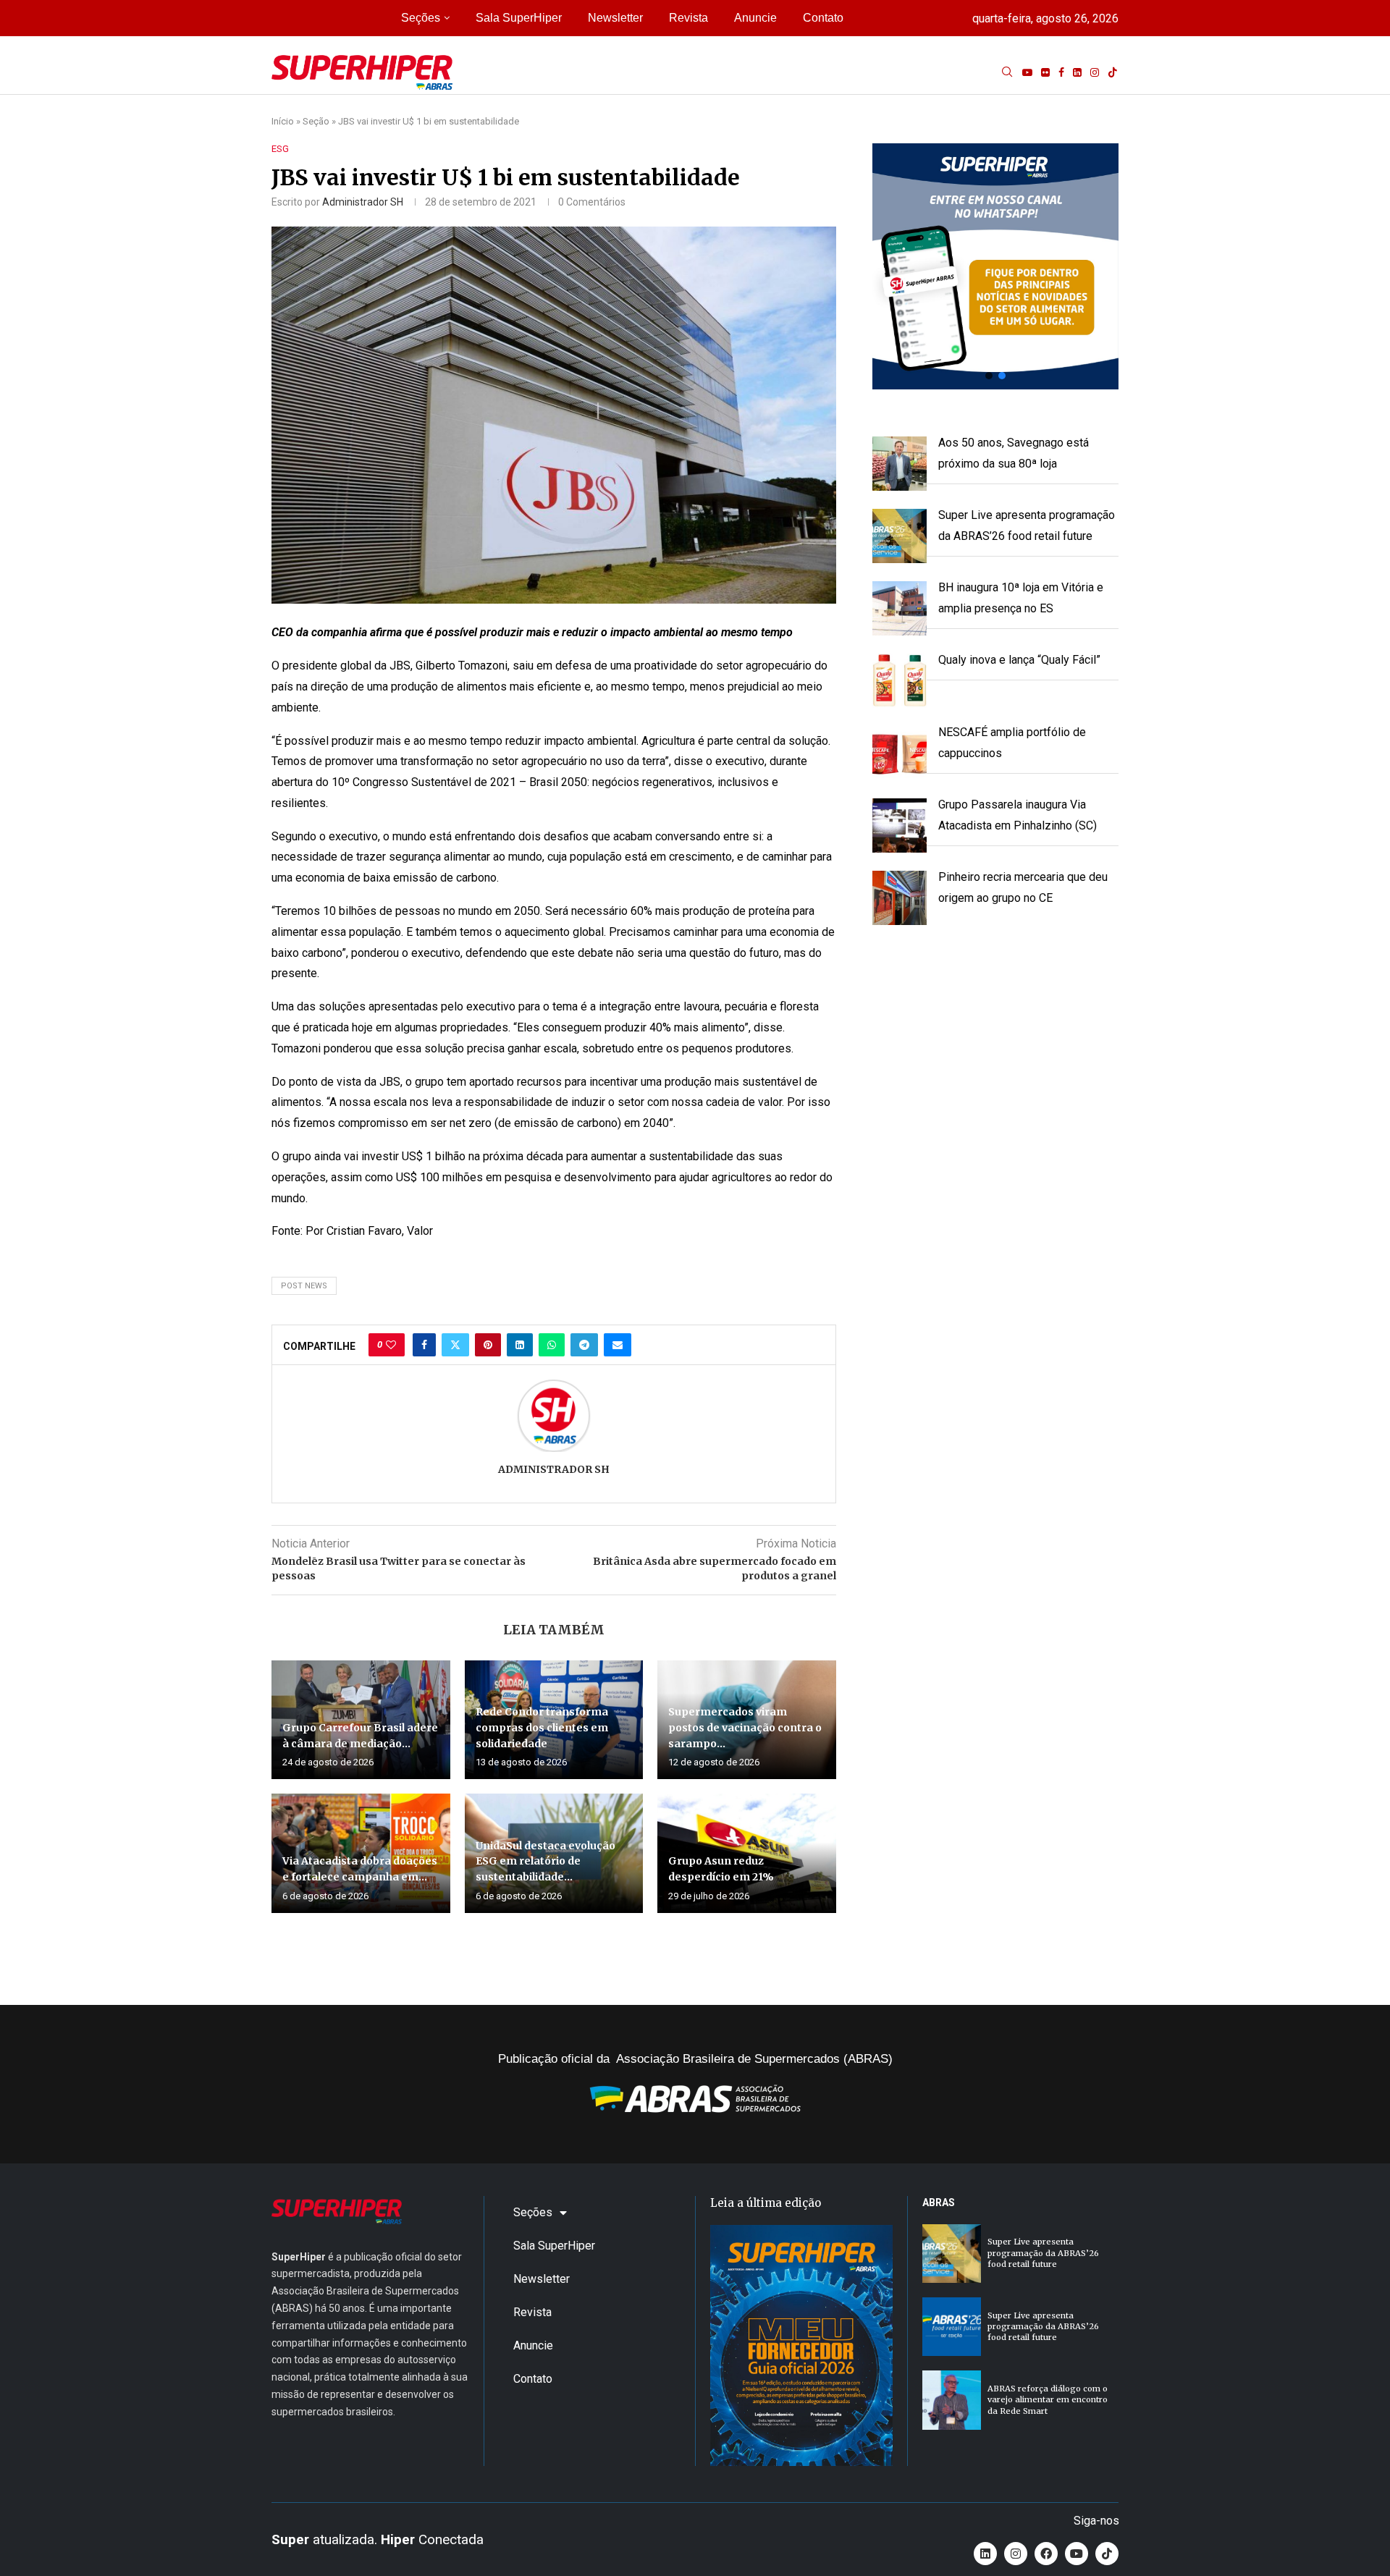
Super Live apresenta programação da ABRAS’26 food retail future (1043, 2253)
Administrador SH (363, 202)
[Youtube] (1027, 72)
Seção (316, 121)
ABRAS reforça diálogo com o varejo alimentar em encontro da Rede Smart (1048, 2400)
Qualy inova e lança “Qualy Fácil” (1019, 660)
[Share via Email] (618, 1345)
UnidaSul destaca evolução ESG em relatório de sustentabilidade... (546, 1861)
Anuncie (755, 18)
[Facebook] (1061, 72)
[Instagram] (1095, 72)
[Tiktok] (1113, 72)
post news (304, 1286)
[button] (995, 266)
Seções (421, 18)
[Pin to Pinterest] (488, 1345)
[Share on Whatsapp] (552, 1345)
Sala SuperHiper (519, 18)
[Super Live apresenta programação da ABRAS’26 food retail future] (952, 2254)
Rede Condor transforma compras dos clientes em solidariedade (542, 1727)
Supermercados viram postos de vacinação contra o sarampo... (745, 1727)
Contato (823, 18)
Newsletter (615, 18)
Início (283, 121)
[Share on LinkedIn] (520, 1345)
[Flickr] (1045, 72)
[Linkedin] (1077, 72)
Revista (688, 18)
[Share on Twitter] (455, 1345)
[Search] (1007, 72)
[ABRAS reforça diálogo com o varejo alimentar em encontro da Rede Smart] (952, 2400)
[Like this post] (391, 1345)
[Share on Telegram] (584, 1345)
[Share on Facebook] (424, 1345)
